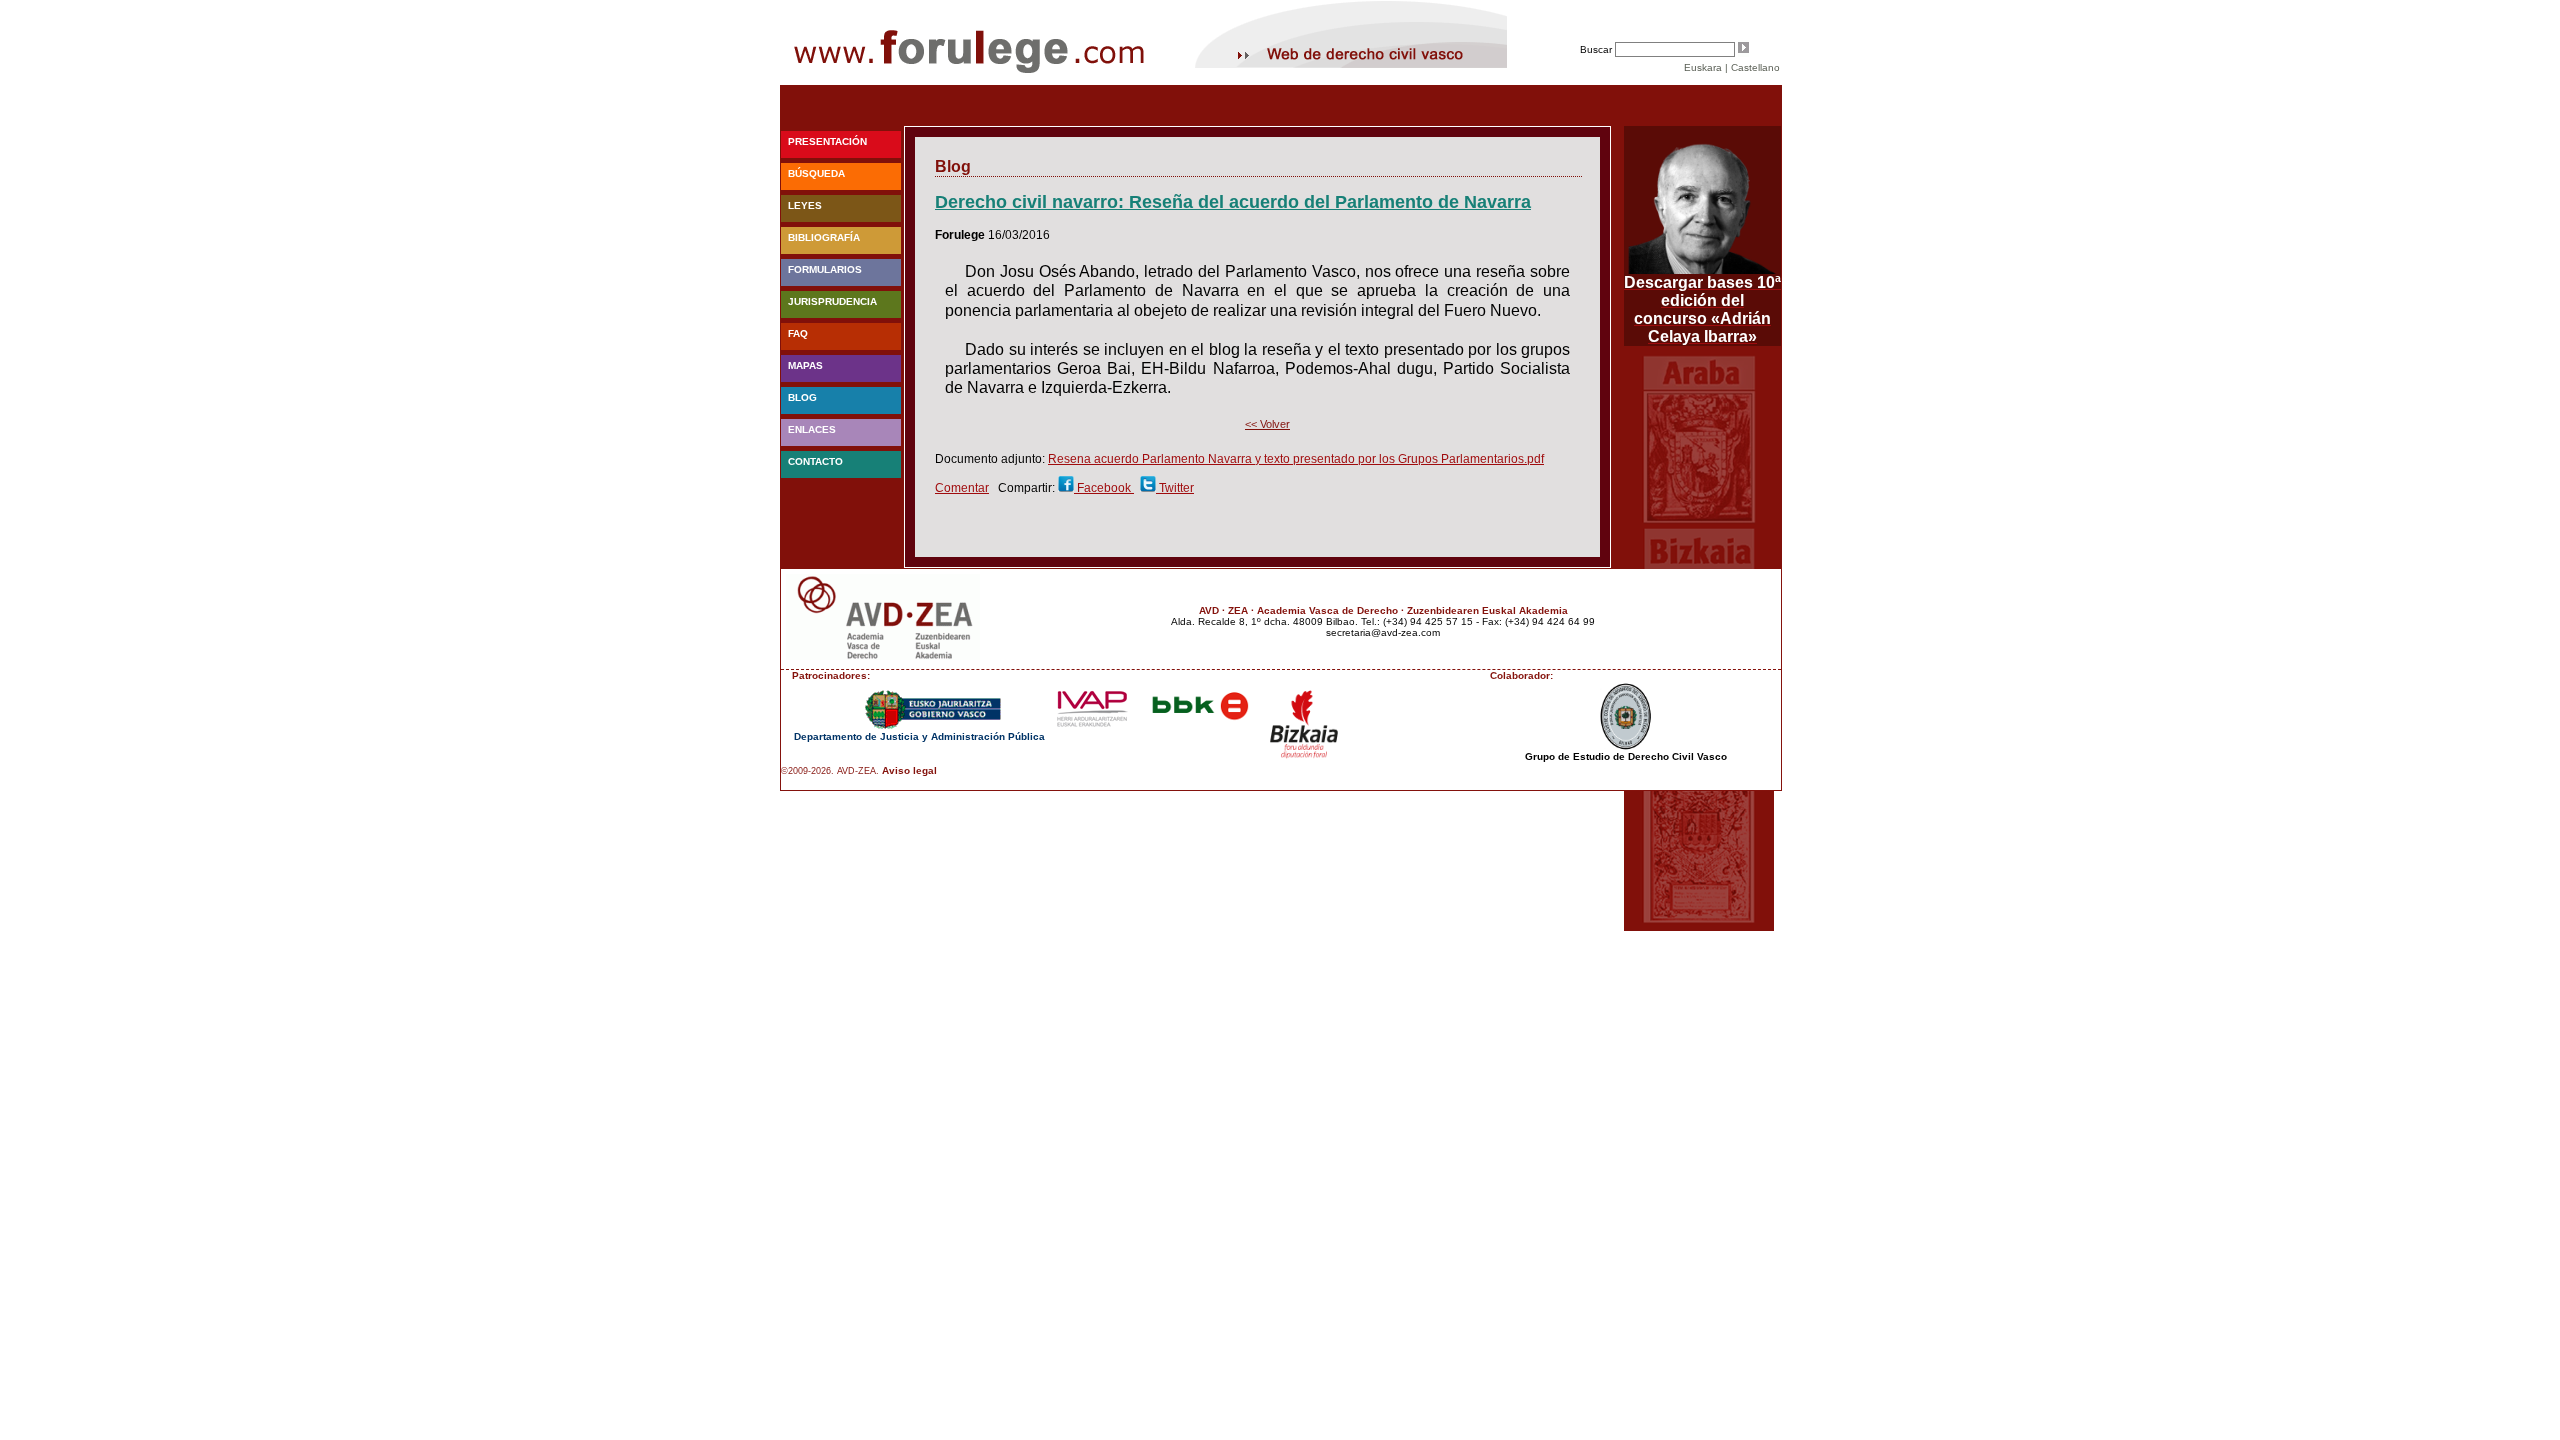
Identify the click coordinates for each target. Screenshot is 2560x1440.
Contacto (815, 461)
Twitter (1175, 488)
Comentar (962, 488)
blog (802, 397)
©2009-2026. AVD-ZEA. (830, 771)
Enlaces (812, 429)
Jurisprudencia (832, 301)
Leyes (805, 205)
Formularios (825, 269)
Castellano (1755, 67)
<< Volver (1267, 424)
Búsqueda (816, 173)
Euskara (1703, 67)
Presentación (827, 141)
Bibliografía (824, 237)
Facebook (1104, 488)
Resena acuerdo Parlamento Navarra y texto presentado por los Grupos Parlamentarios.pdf (1296, 459)
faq (798, 333)
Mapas (805, 365)
